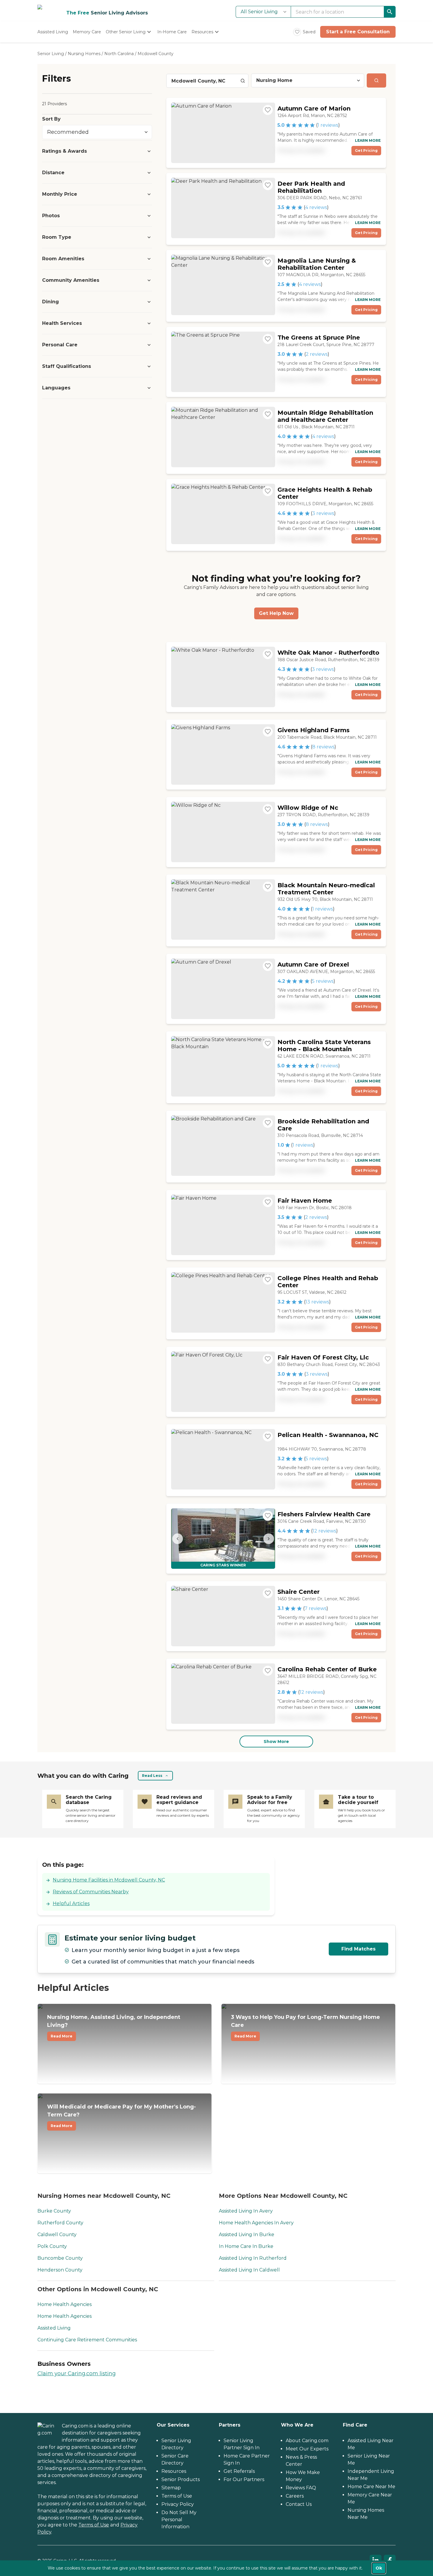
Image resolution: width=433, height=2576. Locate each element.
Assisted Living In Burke (247, 2235)
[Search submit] (376, 80)
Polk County (52, 2246)
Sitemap (171, 2488)
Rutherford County (60, 2223)
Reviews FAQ (301, 2488)
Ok (379, 2568)
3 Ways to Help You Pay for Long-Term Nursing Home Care (305, 2026)
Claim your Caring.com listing (77, 2373)
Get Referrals (239, 2471)
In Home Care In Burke (246, 2246)
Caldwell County (57, 2235)
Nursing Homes (84, 54)
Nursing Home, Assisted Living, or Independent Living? (114, 2026)
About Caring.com (307, 2441)
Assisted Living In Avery (246, 2211)
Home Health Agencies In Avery (256, 2223)
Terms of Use (94, 2525)
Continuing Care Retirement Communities (87, 2340)
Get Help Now (276, 613)
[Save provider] (268, 110)
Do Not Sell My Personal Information (179, 2520)
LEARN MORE (368, 140)
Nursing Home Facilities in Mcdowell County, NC (109, 1880)
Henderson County (60, 2270)
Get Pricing (366, 150)
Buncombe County (60, 2258)
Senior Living (51, 54)
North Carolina (119, 54)
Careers (295, 2496)
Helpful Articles (71, 1903)
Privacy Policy (178, 2504)
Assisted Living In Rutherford (253, 2258)
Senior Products (181, 2479)
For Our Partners (244, 2479)
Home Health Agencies (65, 2304)
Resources (174, 2471)
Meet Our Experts (307, 2449)
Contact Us (299, 2504)
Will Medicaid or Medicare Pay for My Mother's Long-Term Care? (122, 2116)
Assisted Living (54, 2328)
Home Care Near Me (371, 2487)
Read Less (152, 1776)
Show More (276, 1742)
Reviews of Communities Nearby (91, 1892)
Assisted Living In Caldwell (249, 2270)
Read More (62, 2036)
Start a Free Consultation (358, 32)
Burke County (54, 2211)
